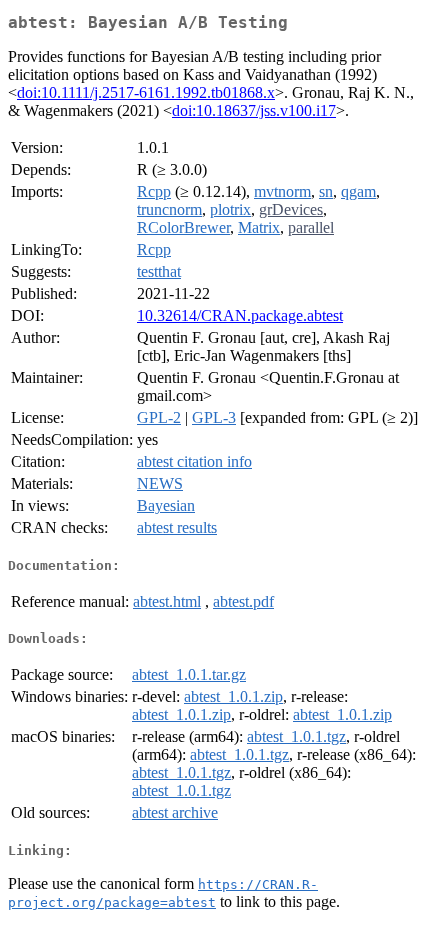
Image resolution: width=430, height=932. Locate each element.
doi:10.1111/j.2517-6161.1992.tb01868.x (146, 92)
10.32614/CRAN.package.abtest (240, 315)
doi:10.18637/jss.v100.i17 (254, 110)
